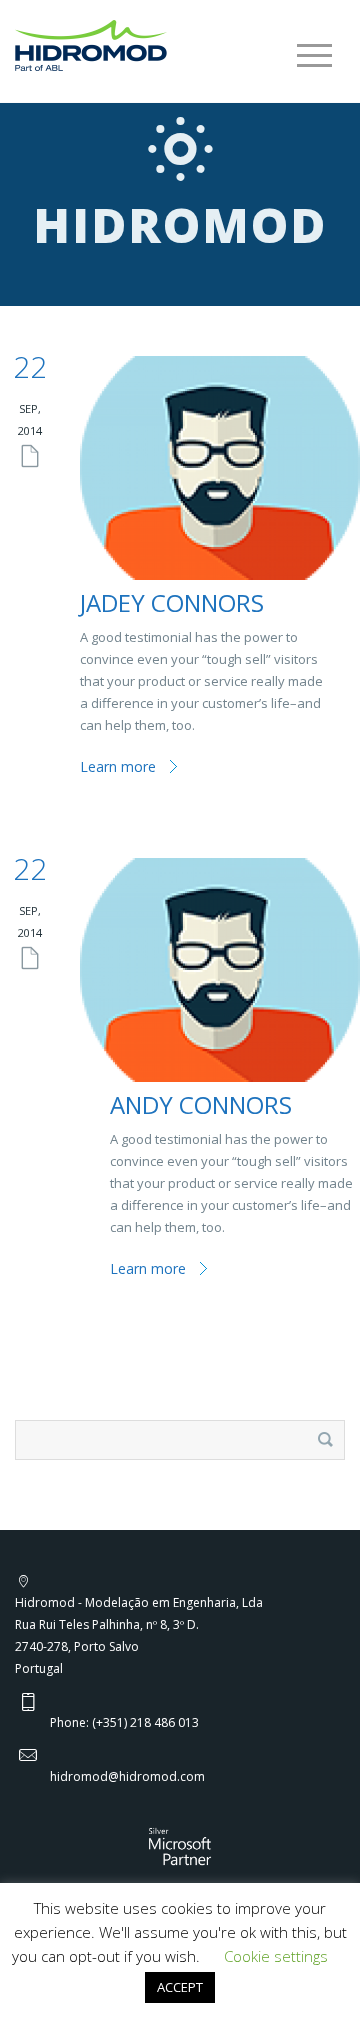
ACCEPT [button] (180, 1987)
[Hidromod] (91, 44)
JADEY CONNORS (172, 602)
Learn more (118, 766)
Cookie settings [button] (276, 1956)
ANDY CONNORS (201, 1104)
